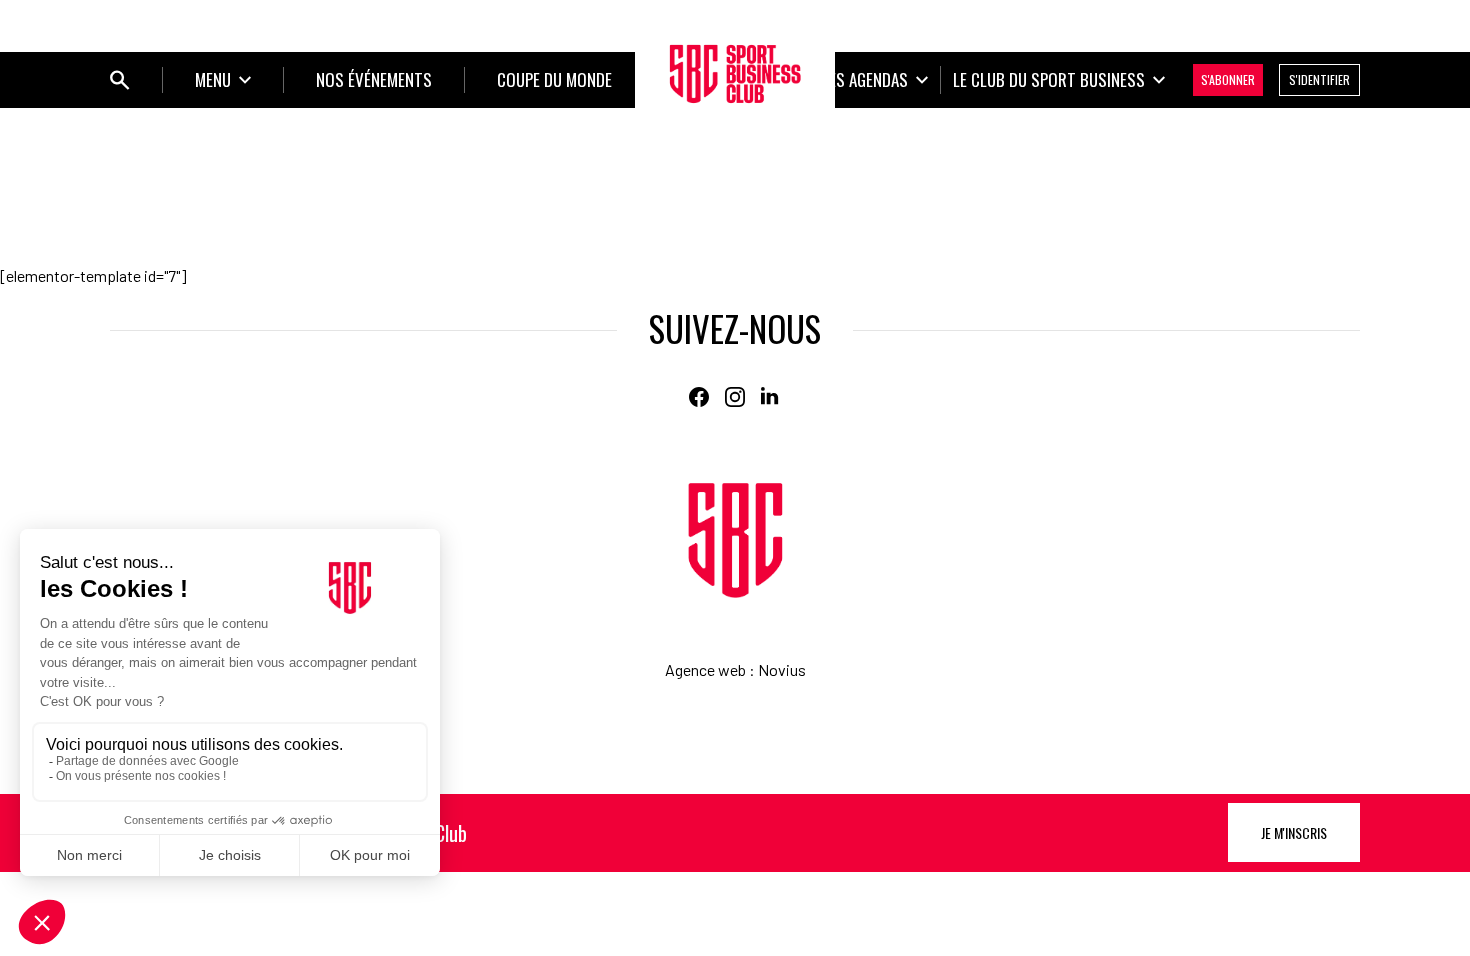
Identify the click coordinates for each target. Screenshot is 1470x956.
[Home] (735, 540)
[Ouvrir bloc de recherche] (120, 80)
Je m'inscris (1294, 832)
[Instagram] (735, 397)
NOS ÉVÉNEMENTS (374, 79)
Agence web (705, 669)
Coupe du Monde (554, 79)
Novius (782, 669)
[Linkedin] (771, 397)
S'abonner (1228, 79)
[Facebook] (699, 397)
